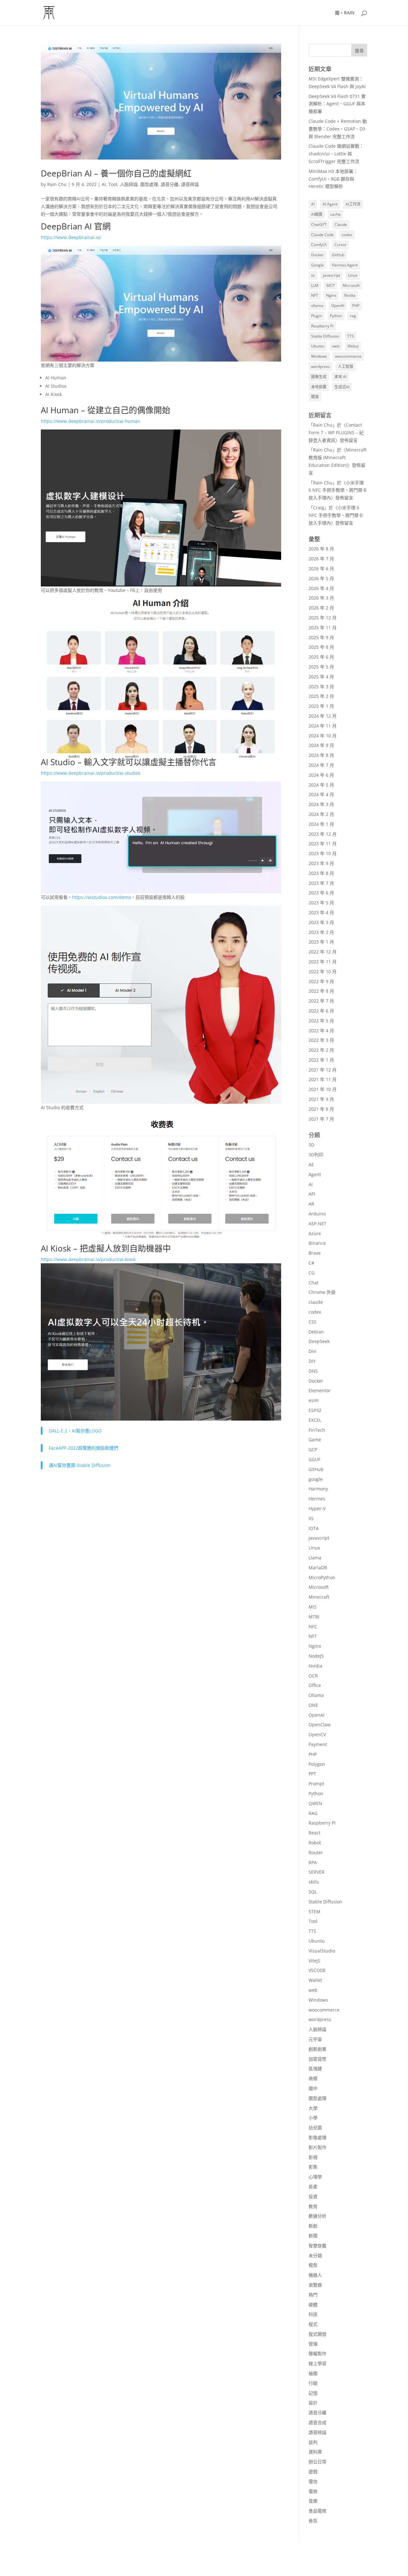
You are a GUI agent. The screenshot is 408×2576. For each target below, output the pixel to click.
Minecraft (319, 1597)
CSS (313, 1322)
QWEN (315, 1803)
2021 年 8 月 (321, 1109)
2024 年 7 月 (321, 765)
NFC (313, 1627)
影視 (313, 2157)
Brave (315, 1253)
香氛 (313, 2521)
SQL (313, 1892)
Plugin (317, 316)
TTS (350, 336)
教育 (313, 2206)
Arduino (317, 1214)
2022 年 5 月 (321, 1021)
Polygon (317, 1764)
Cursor (340, 245)
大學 (313, 2108)
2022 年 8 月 (321, 991)
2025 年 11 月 (323, 627)
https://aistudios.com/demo (102, 897)
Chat (313, 1283)
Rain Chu (57, 184)
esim (314, 1400)
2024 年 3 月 (321, 804)
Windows (319, 356)
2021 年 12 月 (323, 1070)
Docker (317, 255)
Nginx (331, 295)
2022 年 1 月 (321, 1060)
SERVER (317, 1872)
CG (312, 1273)
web (336, 346)
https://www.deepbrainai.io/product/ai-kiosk (88, 1259)
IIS (311, 1518)
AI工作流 (353, 204)
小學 (313, 2118)
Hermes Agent (345, 265)
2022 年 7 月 (321, 1001)
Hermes (317, 1499)
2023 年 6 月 (321, 893)
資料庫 (315, 2452)
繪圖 (313, 2373)
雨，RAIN (345, 13)
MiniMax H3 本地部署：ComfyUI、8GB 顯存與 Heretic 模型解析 (333, 179)
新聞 (313, 2236)
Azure (315, 1233)
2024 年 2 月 (321, 814)
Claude (341, 224)
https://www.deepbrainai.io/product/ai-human (91, 421)
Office (315, 1685)
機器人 (315, 2275)
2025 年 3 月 (321, 687)
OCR (313, 1676)
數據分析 (317, 2216)
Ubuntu (318, 346)
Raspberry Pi (322, 326)
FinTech (317, 1430)
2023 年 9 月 (321, 863)
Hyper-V (317, 1508)
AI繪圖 (317, 214)
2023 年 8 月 (321, 873)
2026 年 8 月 (321, 549)
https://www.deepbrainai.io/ (71, 237)
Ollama (316, 1695)
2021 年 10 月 (323, 1089)
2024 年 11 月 (323, 726)
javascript (331, 275)
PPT (312, 1774)
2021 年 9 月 (321, 1099)
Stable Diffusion (325, 336)
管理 (313, 2344)
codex (347, 235)
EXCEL (315, 1420)
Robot (315, 1843)
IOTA (314, 1528)
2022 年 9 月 (321, 981)
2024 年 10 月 (323, 736)
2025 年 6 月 (321, 657)
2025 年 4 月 (321, 677)
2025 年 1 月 (321, 706)
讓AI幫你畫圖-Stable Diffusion (80, 1465)
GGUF (314, 1459)
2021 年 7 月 (321, 1119)
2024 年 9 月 (321, 745)
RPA (313, 1862)
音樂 (313, 2501)
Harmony (318, 1489)
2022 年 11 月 (323, 962)
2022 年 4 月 (321, 1030)
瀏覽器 (315, 2285)
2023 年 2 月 (321, 932)
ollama (317, 306)
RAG (313, 1813)
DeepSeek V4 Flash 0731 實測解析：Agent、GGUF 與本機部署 (337, 104)
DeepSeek (319, 1341)
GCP (313, 1449)
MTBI (314, 1617)
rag (353, 316)
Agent (315, 1174)
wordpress (321, 366)
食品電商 (317, 2511)
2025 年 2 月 (321, 696)
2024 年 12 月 (323, 716)
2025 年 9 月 (321, 637)
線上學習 (317, 2363)
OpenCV (317, 1734)
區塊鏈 (315, 2068)
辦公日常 (317, 2462)
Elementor (320, 1390)
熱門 (313, 2295)
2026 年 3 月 (321, 598)
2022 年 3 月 (321, 1040)
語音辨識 (190, 184)
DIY (312, 1361)
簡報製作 (317, 2353)
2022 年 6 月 (321, 1011)
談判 (313, 2442)
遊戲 (313, 2471)
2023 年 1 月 (321, 942)
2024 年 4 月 (321, 794)
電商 (313, 2491)
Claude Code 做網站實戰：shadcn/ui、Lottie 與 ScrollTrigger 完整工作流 (336, 154)
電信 (313, 2481)
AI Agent (330, 204)
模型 (313, 2265)
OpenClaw (320, 1725)
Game (315, 1440)
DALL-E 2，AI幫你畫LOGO (75, 1431)
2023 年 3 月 (321, 922)
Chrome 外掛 (322, 1292)
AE (311, 1165)
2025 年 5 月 (321, 667)
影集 (313, 2167)
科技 (313, 2314)
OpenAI (338, 306)
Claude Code (322, 235)
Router (316, 1852)
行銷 (313, 2383)
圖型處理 (149, 184)
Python (336, 316)
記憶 (313, 2393)
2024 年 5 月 (321, 785)
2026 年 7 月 (321, 559)
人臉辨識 (129, 184)
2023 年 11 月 (323, 844)
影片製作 (317, 2147)
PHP (356, 306)
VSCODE (317, 1970)
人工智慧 (346, 366)
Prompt (316, 1784)
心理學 (315, 2177)
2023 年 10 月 (323, 853)
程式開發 (317, 2334)
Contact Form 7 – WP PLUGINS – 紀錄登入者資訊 (336, 433)
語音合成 (317, 2422)
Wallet (315, 1980)
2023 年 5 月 (321, 903)
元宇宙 (315, 2039)
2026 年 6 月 (321, 568)
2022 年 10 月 (323, 971)
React (314, 1833)
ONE (313, 1705)
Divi (313, 1351)
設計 (313, 2403)
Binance (317, 1243)
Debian (316, 1332)
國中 (313, 2088)
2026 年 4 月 (321, 588)
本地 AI (340, 377)
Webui (353, 346)
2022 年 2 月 (321, 1050)
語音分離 (170, 184)
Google (317, 265)
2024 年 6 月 (321, 775)
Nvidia (350, 295)
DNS (313, 1371)
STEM (314, 1911)
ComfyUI (319, 245)
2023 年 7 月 (321, 883)
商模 (313, 2078)
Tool (113, 184)
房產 (313, 2187)
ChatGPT (319, 224)
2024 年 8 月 (321, 755)
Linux (353, 275)
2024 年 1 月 (321, 824)
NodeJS (316, 1656)
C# (311, 1263)
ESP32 (315, 1410)
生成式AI (342, 387)
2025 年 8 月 (321, 647)
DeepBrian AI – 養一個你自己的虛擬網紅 (116, 173)
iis (313, 275)
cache (335, 214)
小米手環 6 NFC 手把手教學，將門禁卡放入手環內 (338, 490)
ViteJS (314, 1961)
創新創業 (317, 2049)
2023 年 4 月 (321, 912)
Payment (318, 1744)
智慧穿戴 (317, 2246)
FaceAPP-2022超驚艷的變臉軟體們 (84, 1448)
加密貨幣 (317, 2059)
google (316, 1479)
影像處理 (317, 2137)
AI (104, 184)
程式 (313, 2324)
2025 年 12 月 (323, 618)
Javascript (319, 1538)
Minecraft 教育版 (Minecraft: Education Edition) (338, 457)
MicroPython (322, 1577)
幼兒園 (315, 2128)
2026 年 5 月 (321, 578)
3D (311, 1145)
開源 (315, 397)
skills (314, 1882)
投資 (313, 2196)
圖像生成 (319, 377)
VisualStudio (322, 1951)
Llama (315, 1558)
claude (316, 1302)
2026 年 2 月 (321, 608)
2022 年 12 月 (323, 952)
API (312, 1194)
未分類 (315, 2255)
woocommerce (348, 356)
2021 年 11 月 (323, 1079)
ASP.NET (317, 1224)
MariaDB (318, 1568)
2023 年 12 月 (323, 834)
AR (311, 1204)
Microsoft (351, 285)
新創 (313, 2226)
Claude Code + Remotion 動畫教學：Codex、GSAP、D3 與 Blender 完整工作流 (338, 129)
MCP (331, 285)
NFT (315, 295)
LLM (315, 285)
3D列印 (316, 1155)
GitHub (338, 255)
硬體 (313, 2305)
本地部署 (319, 387)
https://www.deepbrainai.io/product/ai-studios (91, 773)
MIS (313, 1607)
